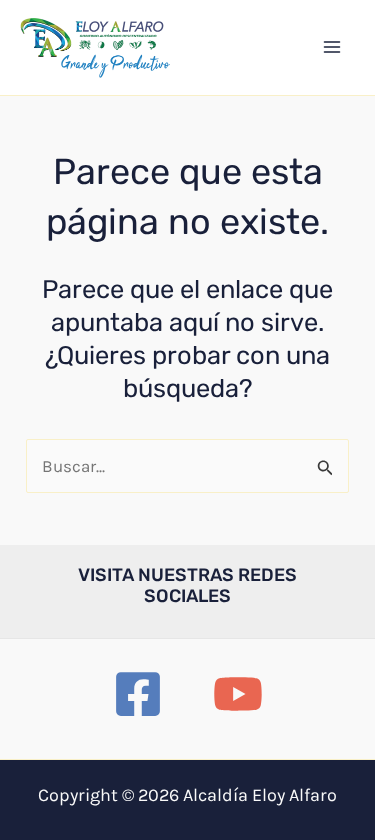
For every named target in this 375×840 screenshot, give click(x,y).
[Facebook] (138, 694)
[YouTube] (238, 694)
